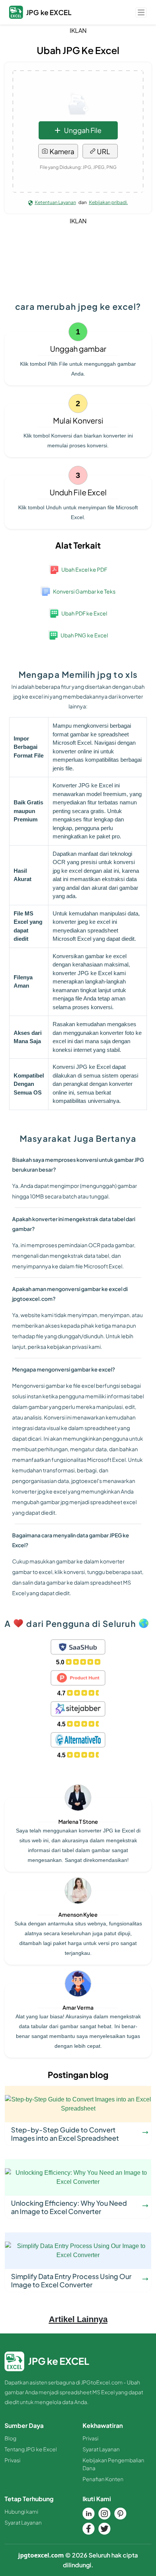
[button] (141, 12)
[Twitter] (105, 2529)
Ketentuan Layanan (55, 202)
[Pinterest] (120, 2514)
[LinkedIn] (89, 2514)
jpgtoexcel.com (41, 2555)
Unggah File (83, 130)
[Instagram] (105, 2514)
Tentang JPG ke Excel (31, 2449)
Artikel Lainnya (78, 2319)
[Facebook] (89, 2529)
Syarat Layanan (101, 2449)
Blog (10, 2438)
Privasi (12, 2460)
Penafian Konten (103, 2479)
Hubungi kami (21, 2511)
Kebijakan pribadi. (108, 202)
